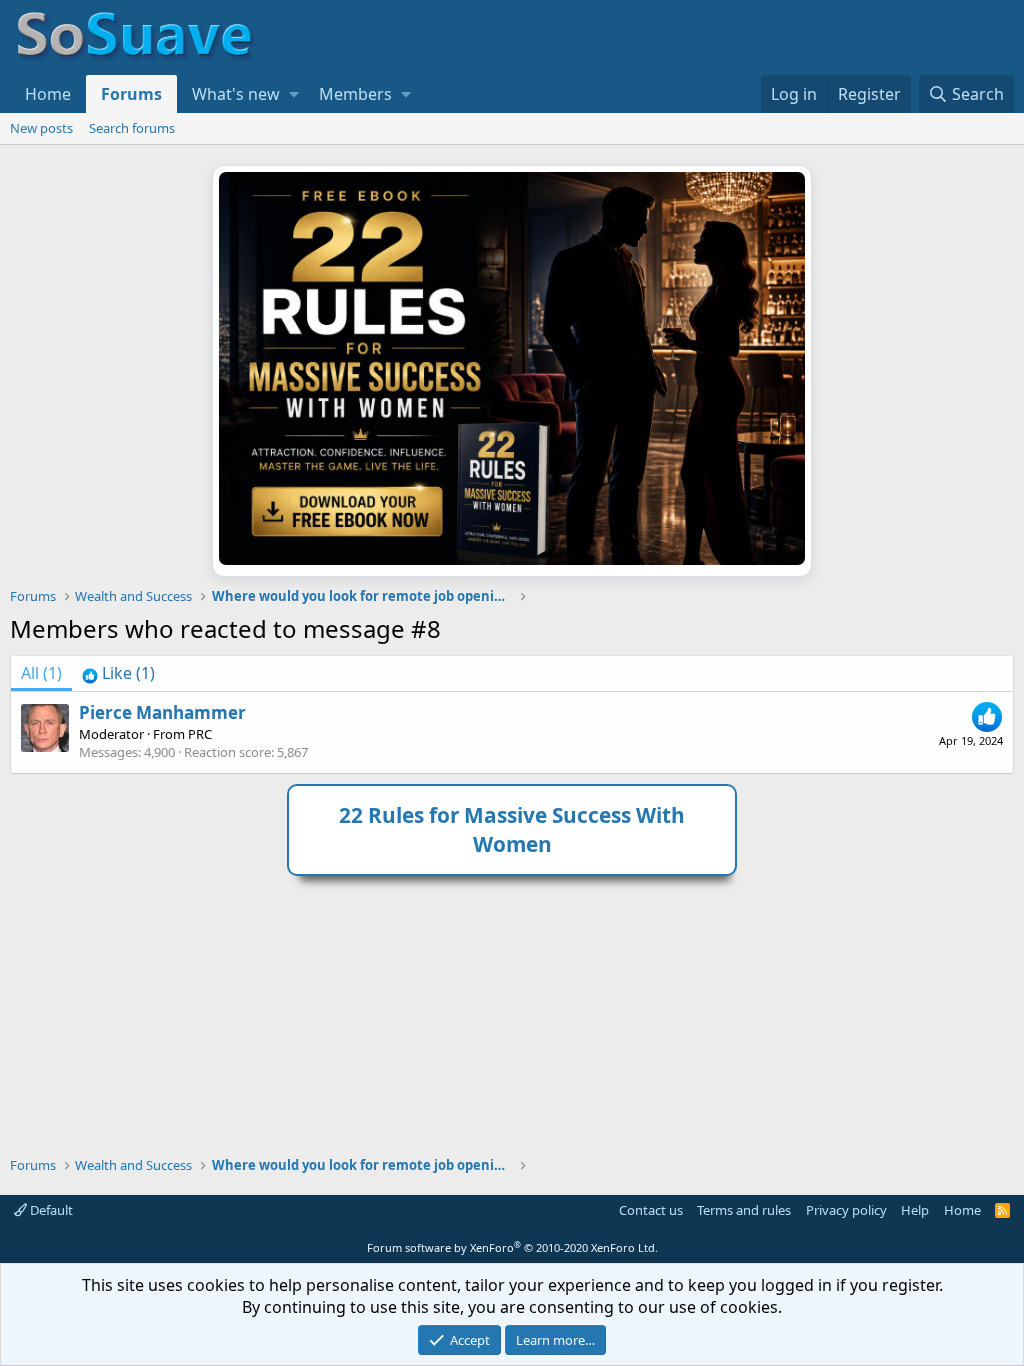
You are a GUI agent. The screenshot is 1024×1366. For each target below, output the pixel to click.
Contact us (651, 1210)
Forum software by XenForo (512, 1247)
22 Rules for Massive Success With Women (512, 829)
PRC (200, 734)
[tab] (118, 673)
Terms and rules (744, 1210)
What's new (236, 94)
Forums (131, 94)
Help (915, 1210)
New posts (41, 128)
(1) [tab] (41, 673)
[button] (294, 94)
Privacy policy (846, 1210)
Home (48, 94)
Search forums (132, 128)
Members (355, 94)
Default (50, 1210)
